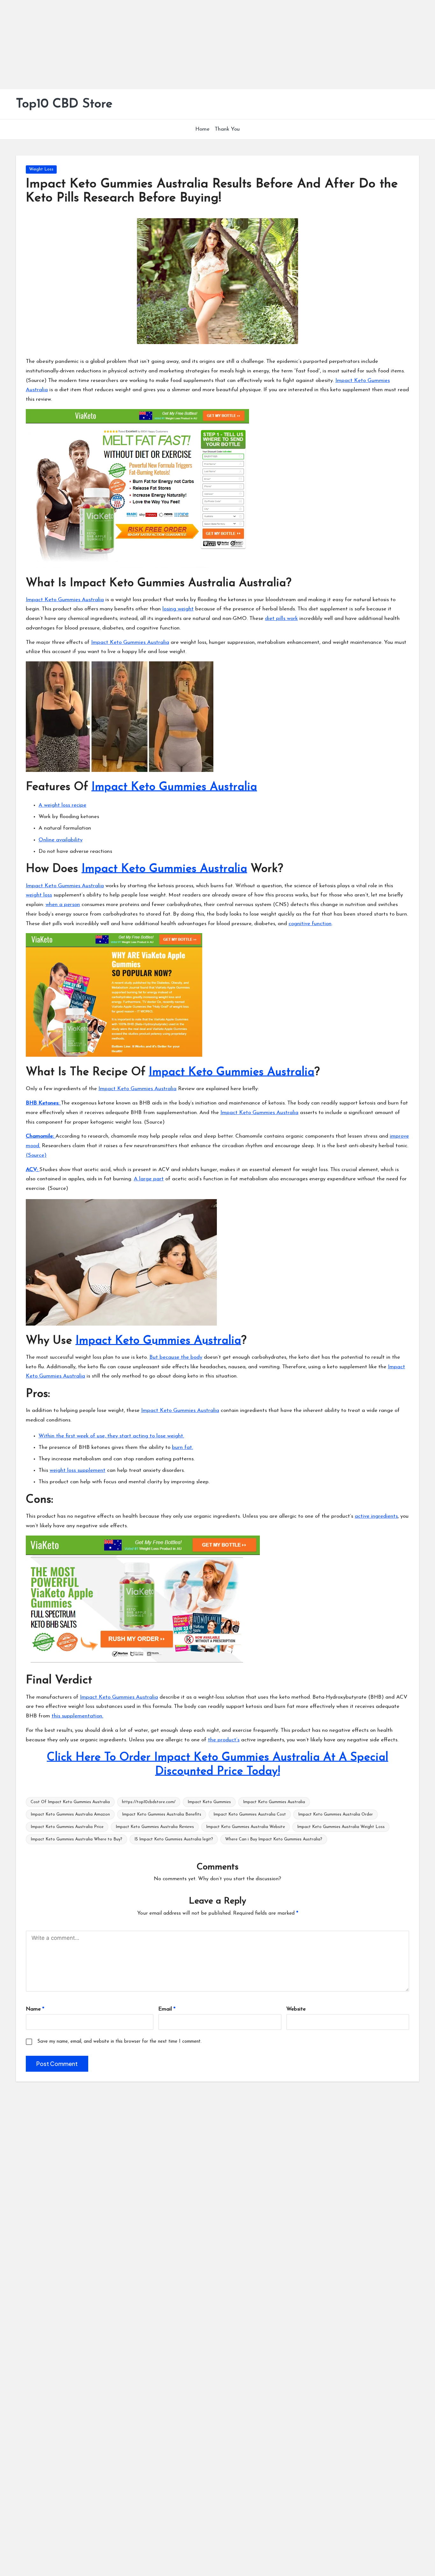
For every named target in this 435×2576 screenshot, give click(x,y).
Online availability (61, 840)
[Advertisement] (191, 45)
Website (296, 2009)
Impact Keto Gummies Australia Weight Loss (341, 1827)
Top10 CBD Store (64, 104)
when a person (63, 905)
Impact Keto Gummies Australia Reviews (155, 1827)
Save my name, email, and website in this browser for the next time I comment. (119, 2042)
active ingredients (376, 1516)
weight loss (39, 895)
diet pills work (281, 619)
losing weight (178, 609)
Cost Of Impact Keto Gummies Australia (70, 1802)
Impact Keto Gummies (209, 1802)
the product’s (224, 1740)
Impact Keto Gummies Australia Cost (250, 1814)
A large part (149, 1179)
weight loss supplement (78, 1470)
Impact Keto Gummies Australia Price (67, 1827)
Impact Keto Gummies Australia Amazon (70, 1814)
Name (35, 2009)
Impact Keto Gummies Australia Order (335, 1814)
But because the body (176, 1357)
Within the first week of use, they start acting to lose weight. (111, 1436)
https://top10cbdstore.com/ (149, 1802)
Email (167, 2009)
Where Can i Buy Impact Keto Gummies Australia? (274, 1839)
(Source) (36, 1155)
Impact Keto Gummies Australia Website (246, 1827)
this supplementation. (77, 1716)
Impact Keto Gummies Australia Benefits (162, 1814)
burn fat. (182, 1447)
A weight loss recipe (62, 805)
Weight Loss (41, 169)
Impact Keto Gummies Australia (65, 600)
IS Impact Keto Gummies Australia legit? (174, 1839)
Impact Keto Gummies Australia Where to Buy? (76, 1839)
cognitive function (310, 924)
